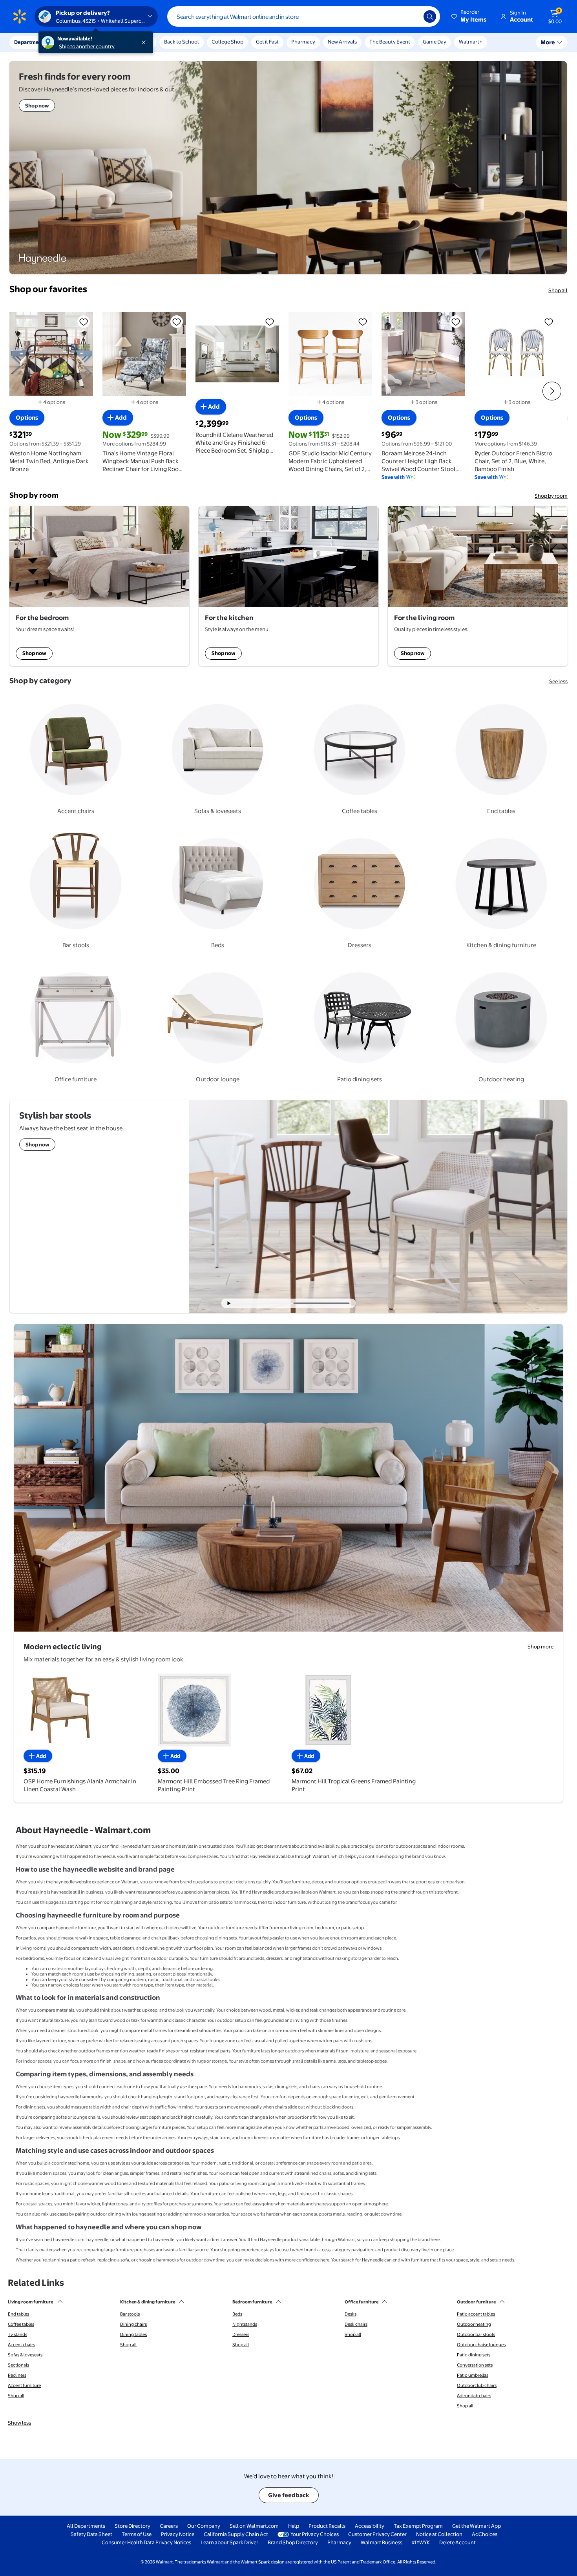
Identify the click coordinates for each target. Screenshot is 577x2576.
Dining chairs (133, 2324)
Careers (169, 2526)
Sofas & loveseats (25, 2355)
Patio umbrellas (473, 2375)
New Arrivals (342, 42)
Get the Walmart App (477, 2526)
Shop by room (551, 496)
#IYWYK (421, 2542)
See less (558, 681)
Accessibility (370, 2526)
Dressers (241, 2334)
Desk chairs (356, 2324)
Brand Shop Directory (293, 2542)
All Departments (86, 2526)
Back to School (182, 42)
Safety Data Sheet (91, 2534)
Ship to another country (87, 46)
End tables (18, 2314)
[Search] (430, 16)
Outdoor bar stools (476, 2334)
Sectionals (18, 2365)
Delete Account (457, 2542)
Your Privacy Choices (315, 2534)
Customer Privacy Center (377, 2534)
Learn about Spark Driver (229, 2542)
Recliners (17, 2375)
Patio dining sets (474, 2355)
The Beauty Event (390, 42)
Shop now (34, 653)
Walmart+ (471, 42)
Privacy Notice (178, 2534)
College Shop (227, 42)
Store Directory (132, 2526)
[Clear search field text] (412, 16)
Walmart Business (382, 2542)
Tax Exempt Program (418, 2526)
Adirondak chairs (474, 2396)
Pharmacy (303, 42)
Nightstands (245, 2324)
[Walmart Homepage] (20, 16)
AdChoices (485, 2534)
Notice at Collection (439, 2534)
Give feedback (289, 2495)
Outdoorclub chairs (477, 2385)
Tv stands (17, 2334)
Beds (237, 2314)
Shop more (540, 1646)
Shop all (558, 290)
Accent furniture (24, 2385)
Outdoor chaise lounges (481, 2345)
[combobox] (304, 16)
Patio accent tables (476, 2314)
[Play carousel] (229, 1303)
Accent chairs (21, 2345)
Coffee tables (21, 2324)
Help (294, 2526)
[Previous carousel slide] (268, 1303)
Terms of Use (137, 2534)
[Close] (145, 42)
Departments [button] (30, 42)
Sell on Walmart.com (254, 2526)
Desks (351, 2314)
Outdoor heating (474, 2324)
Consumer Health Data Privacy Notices (146, 2542)
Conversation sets (475, 2365)
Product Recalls (327, 2526)
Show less (19, 2423)
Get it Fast (267, 42)
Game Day (435, 42)
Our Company (204, 2526)
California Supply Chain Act (236, 2534)
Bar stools (130, 2314)
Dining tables (133, 2334)
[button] (469, 16)
